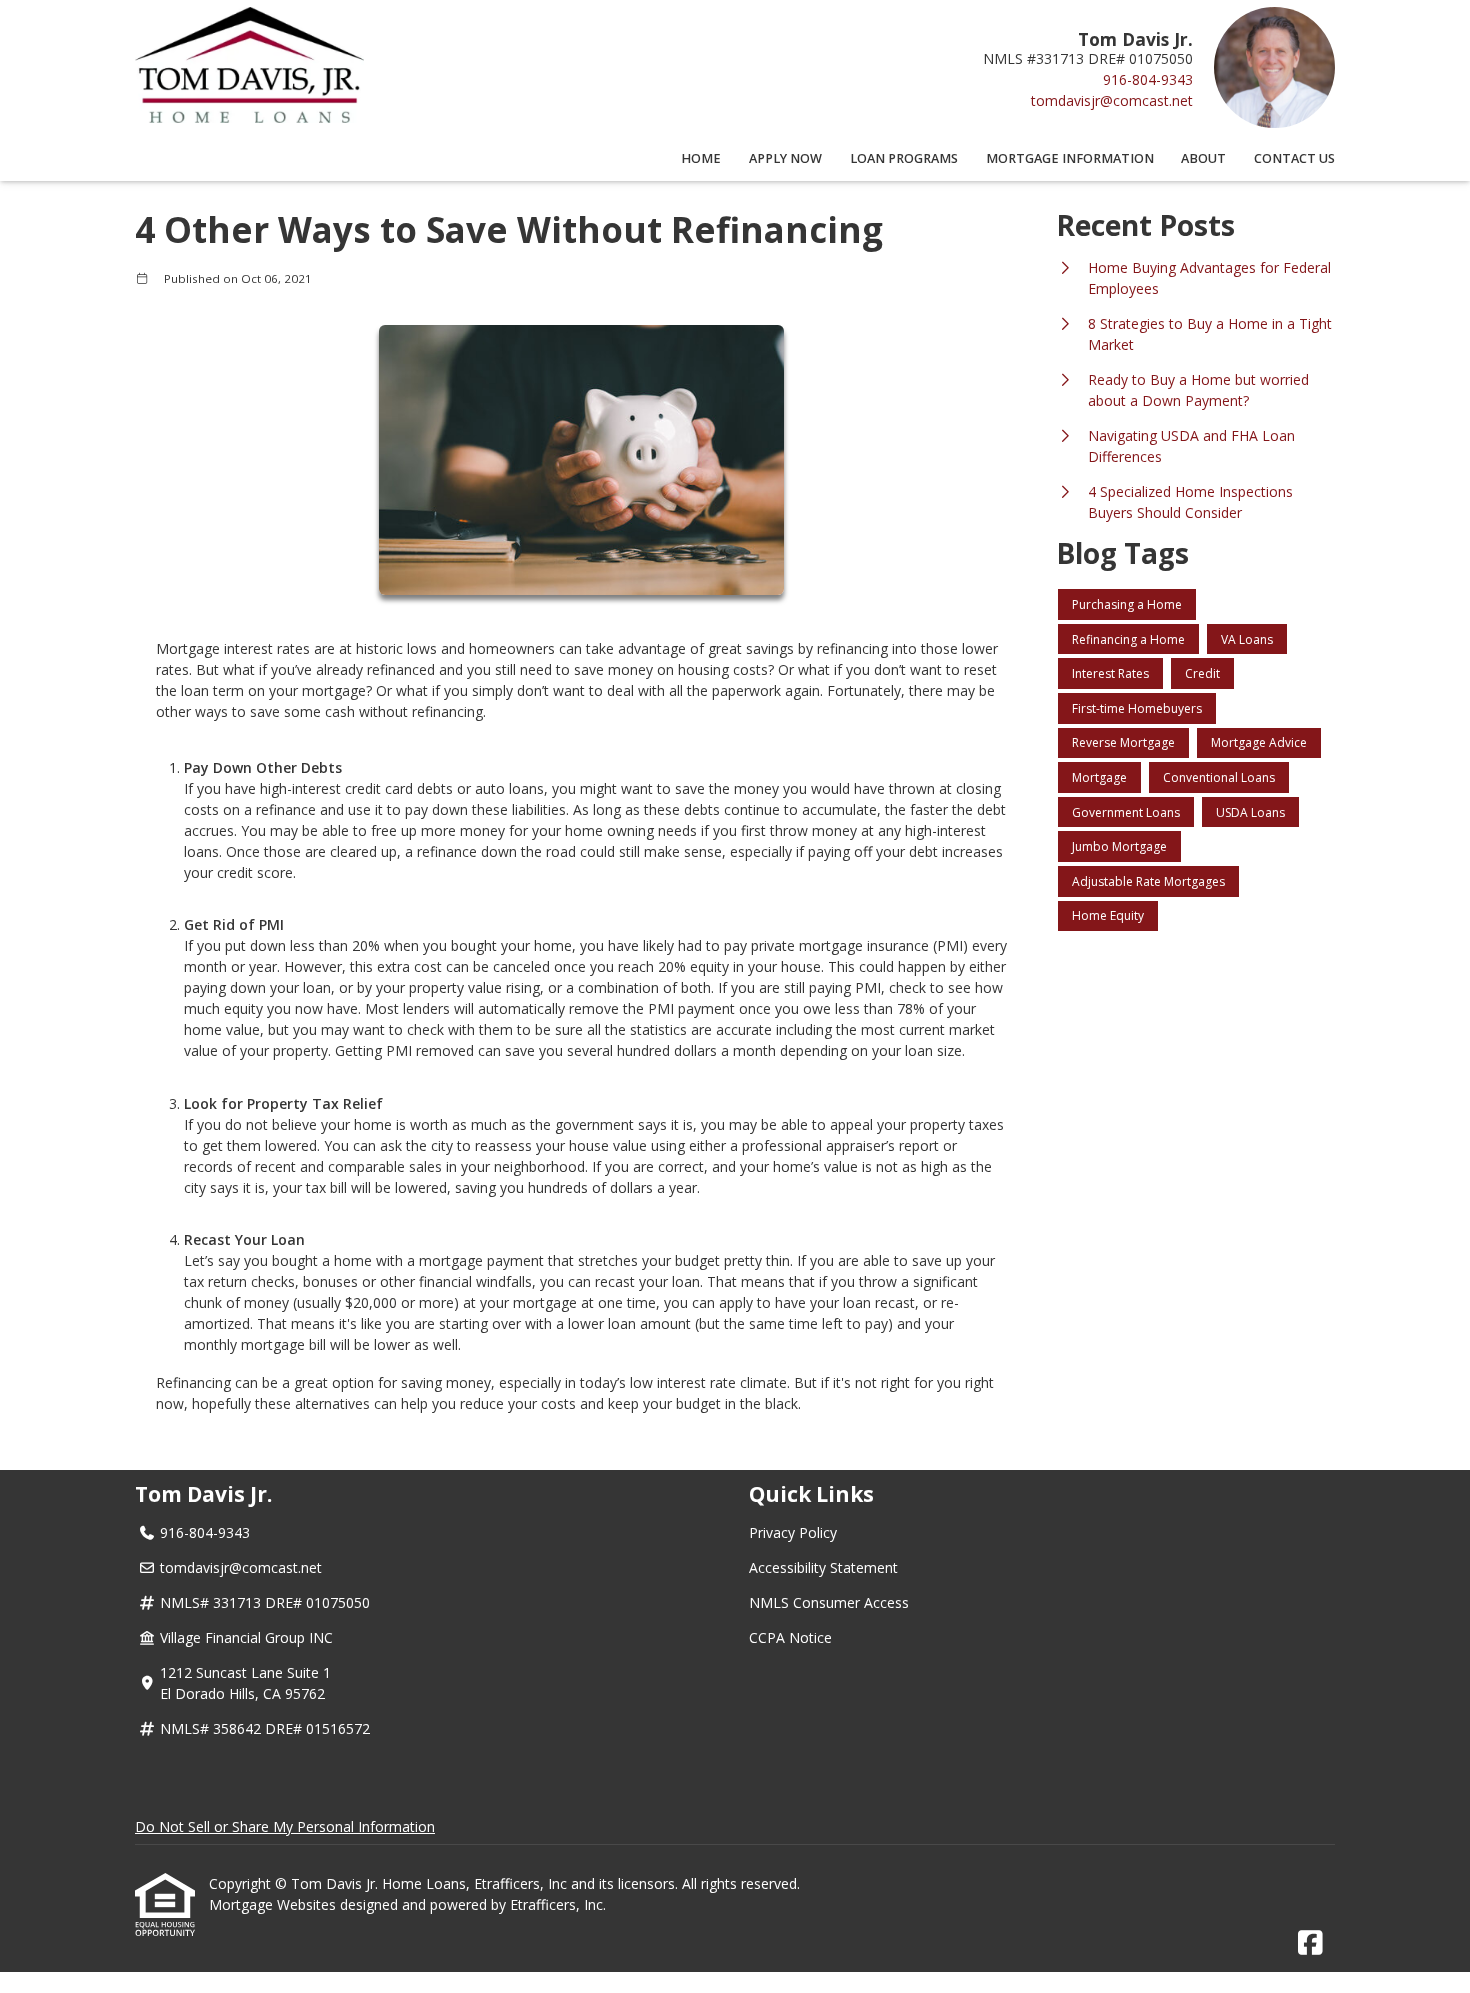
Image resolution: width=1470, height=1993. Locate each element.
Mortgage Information (1070, 158)
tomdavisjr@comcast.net (1112, 100)
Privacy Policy (793, 1532)
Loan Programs (904, 158)
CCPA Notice (790, 1637)
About (1203, 158)
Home (701, 158)
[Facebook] (1310, 1943)
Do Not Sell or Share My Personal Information (285, 1826)
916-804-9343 (1148, 79)
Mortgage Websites (274, 1904)
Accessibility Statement (823, 1567)
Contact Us (1294, 158)
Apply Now (785, 158)
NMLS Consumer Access (829, 1602)
